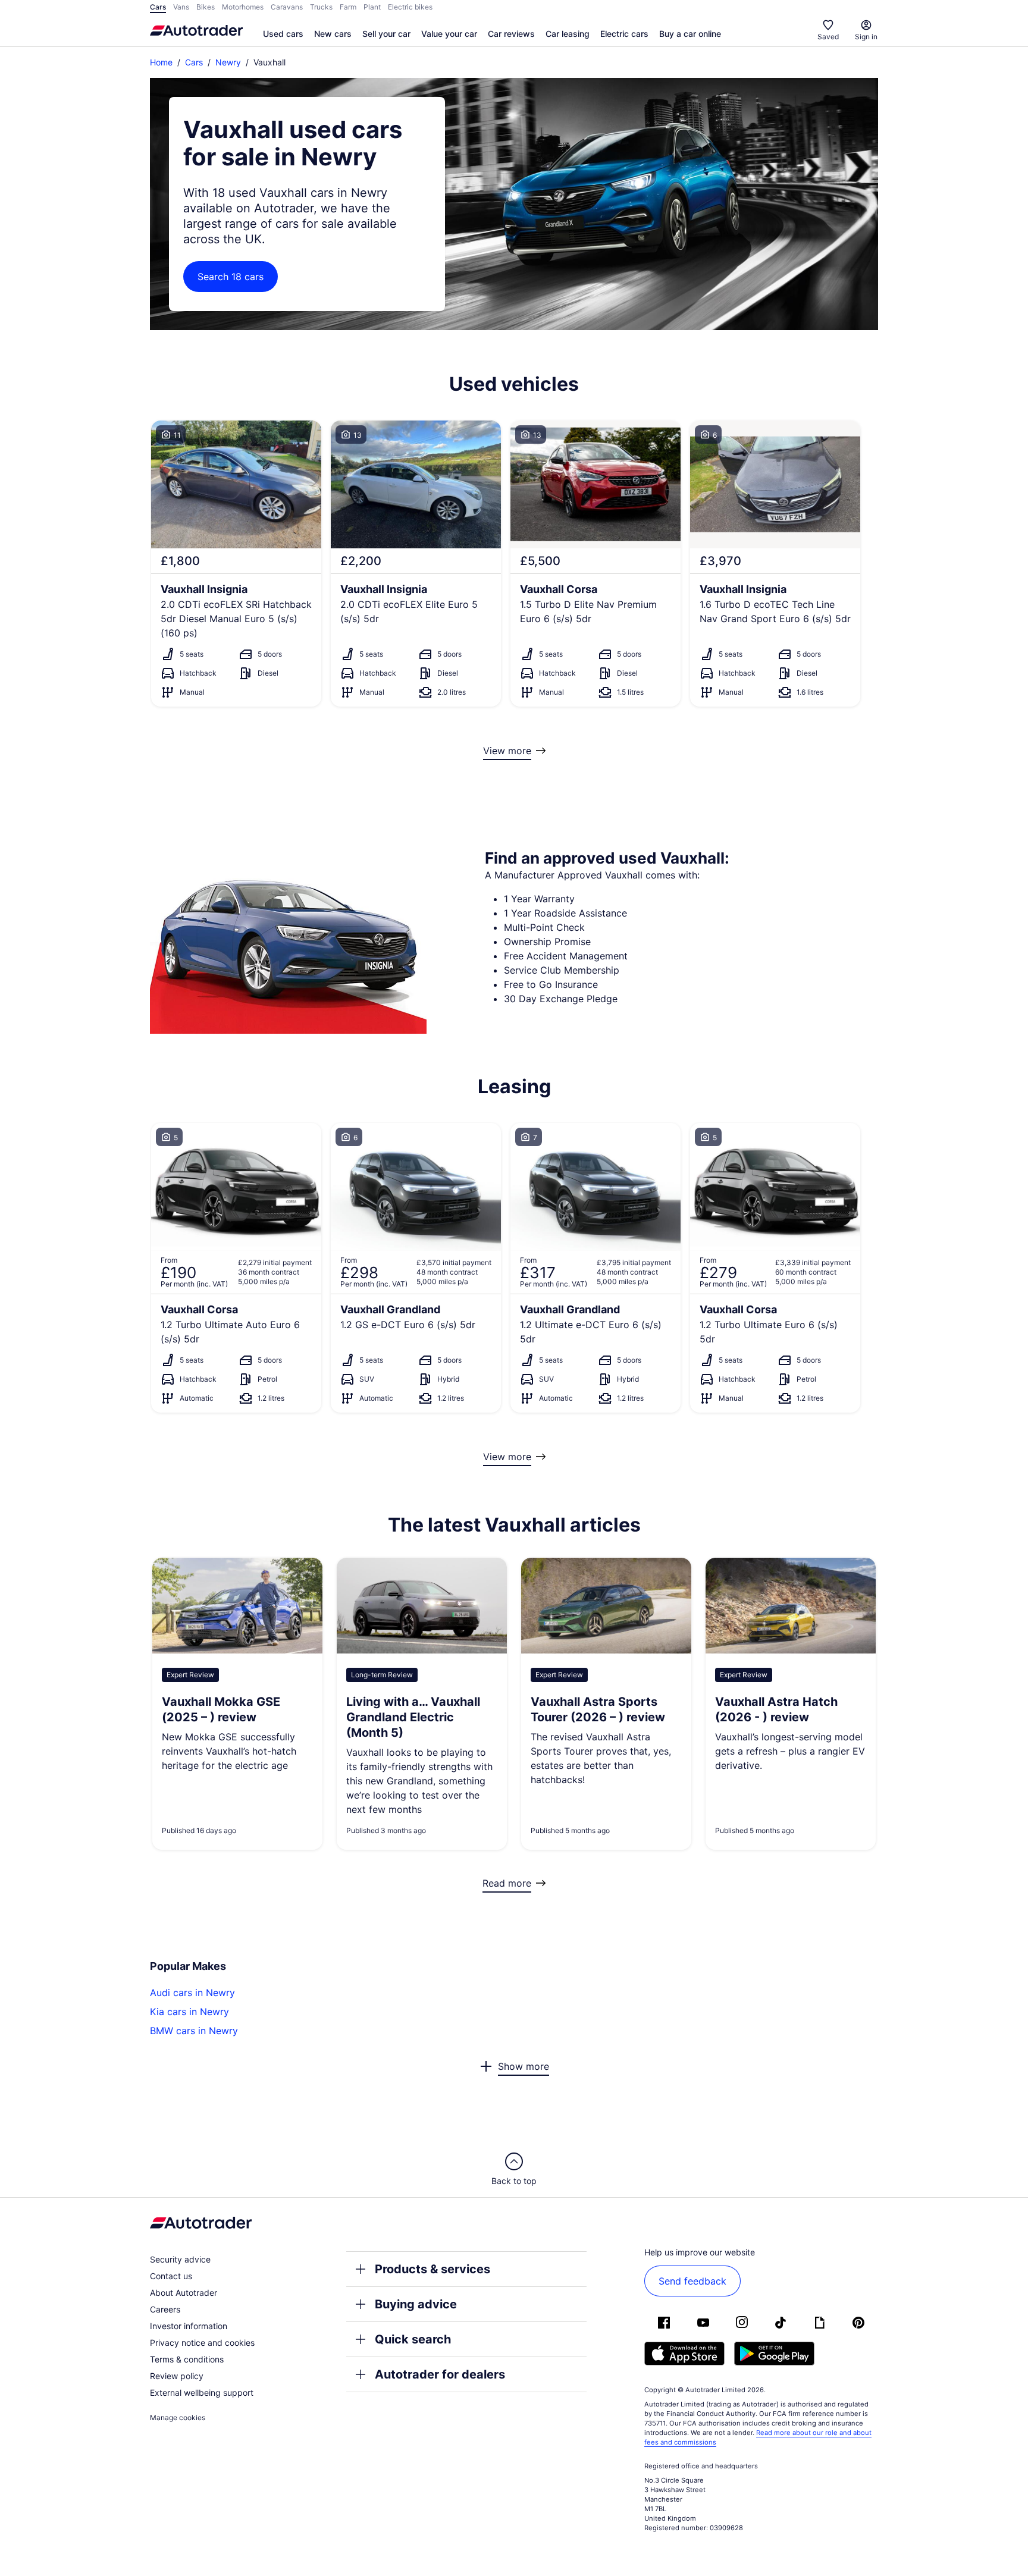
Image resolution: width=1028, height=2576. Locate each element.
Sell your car (386, 34)
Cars (194, 62)
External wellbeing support (202, 2393)
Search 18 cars (231, 277)
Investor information (189, 2326)
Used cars (283, 34)
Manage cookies (178, 2417)
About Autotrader (184, 2293)
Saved (828, 37)
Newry (228, 62)
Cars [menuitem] (158, 7)
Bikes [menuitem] (206, 7)
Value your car (449, 34)
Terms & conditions (187, 2359)
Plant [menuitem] (372, 7)
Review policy (177, 2376)
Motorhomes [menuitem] (243, 7)
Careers (165, 2309)
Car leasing (568, 34)
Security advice (180, 2259)
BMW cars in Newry (194, 2031)
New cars (333, 34)
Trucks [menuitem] (321, 7)
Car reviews (511, 34)
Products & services (432, 2269)
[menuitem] (283, 34)
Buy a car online (690, 34)
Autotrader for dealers (440, 2374)
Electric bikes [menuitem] (410, 7)
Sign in (866, 37)
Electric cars (624, 34)
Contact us (171, 2276)
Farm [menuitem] (348, 7)
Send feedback (692, 2281)
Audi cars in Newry (192, 1993)
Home (161, 62)
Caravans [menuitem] (287, 7)
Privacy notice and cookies (202, 2343)
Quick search (413, 2339)
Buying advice (416, 2304)
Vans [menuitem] (181, 7)
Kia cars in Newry (189, 2012)
